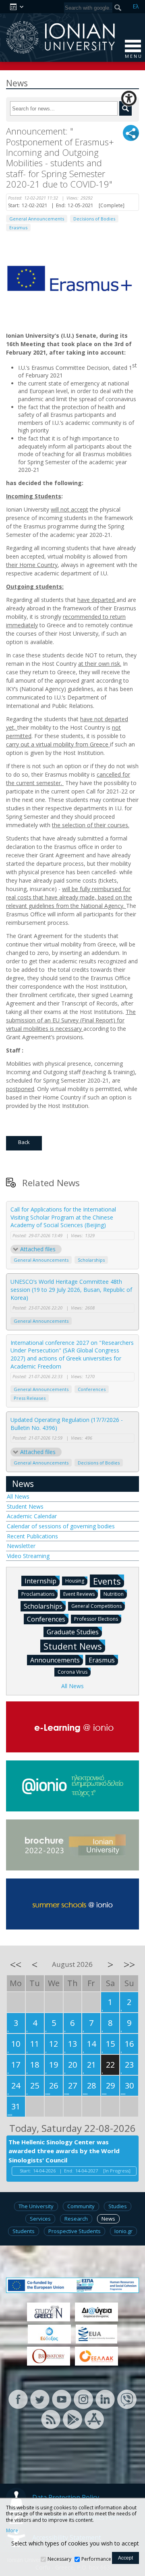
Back (24, 1142)
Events (107, 1581)
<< (16, 1964)
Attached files (38, 1249)
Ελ (136, 6)
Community (81, 2206)
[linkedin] (105, 2398)
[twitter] (40, 2398)
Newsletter (21, 1546)
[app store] (94, 2418)
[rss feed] (51, 2418)
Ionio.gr (123, 2231)
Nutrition (114, 1594)
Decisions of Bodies (94, 219)
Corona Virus (72, 1672)
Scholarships (91, 1260)
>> (129, 1964)
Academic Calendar (32, 1516)
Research (76, 2219)
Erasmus (18, 227)
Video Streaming (28, 1556)
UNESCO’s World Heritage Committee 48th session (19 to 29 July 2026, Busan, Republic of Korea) (71, 1289)
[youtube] (62, 2398)
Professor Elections (96, 1619)
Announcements (55, 1660)
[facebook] (18, 2398)
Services (40, 2219)
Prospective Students (75, 2231)
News (23, 1484)
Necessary (59, 2559)
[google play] (72, 2418)
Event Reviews (79, 1594)
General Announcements (37, 219)
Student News (25, 1506)
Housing (75, 1581)
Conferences (92, 1389)
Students (24, 2231)
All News (18, 1496)
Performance (96, 2559)
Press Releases (30, 1398)
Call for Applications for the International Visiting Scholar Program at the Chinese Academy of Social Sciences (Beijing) (63, 1217)
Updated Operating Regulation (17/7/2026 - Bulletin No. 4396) (67, 1424)
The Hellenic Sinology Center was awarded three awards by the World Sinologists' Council (64, 2151)
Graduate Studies (73, 1632)
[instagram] (83, 2398)
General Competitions (96, 1606)
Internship (40, 1581)
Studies (118, 2206)
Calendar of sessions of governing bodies (61, 1526)
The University (36, 2206)
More (12, 2531)
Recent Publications (32, 1536)
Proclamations (38, 1594)
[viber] (127, 2398)
